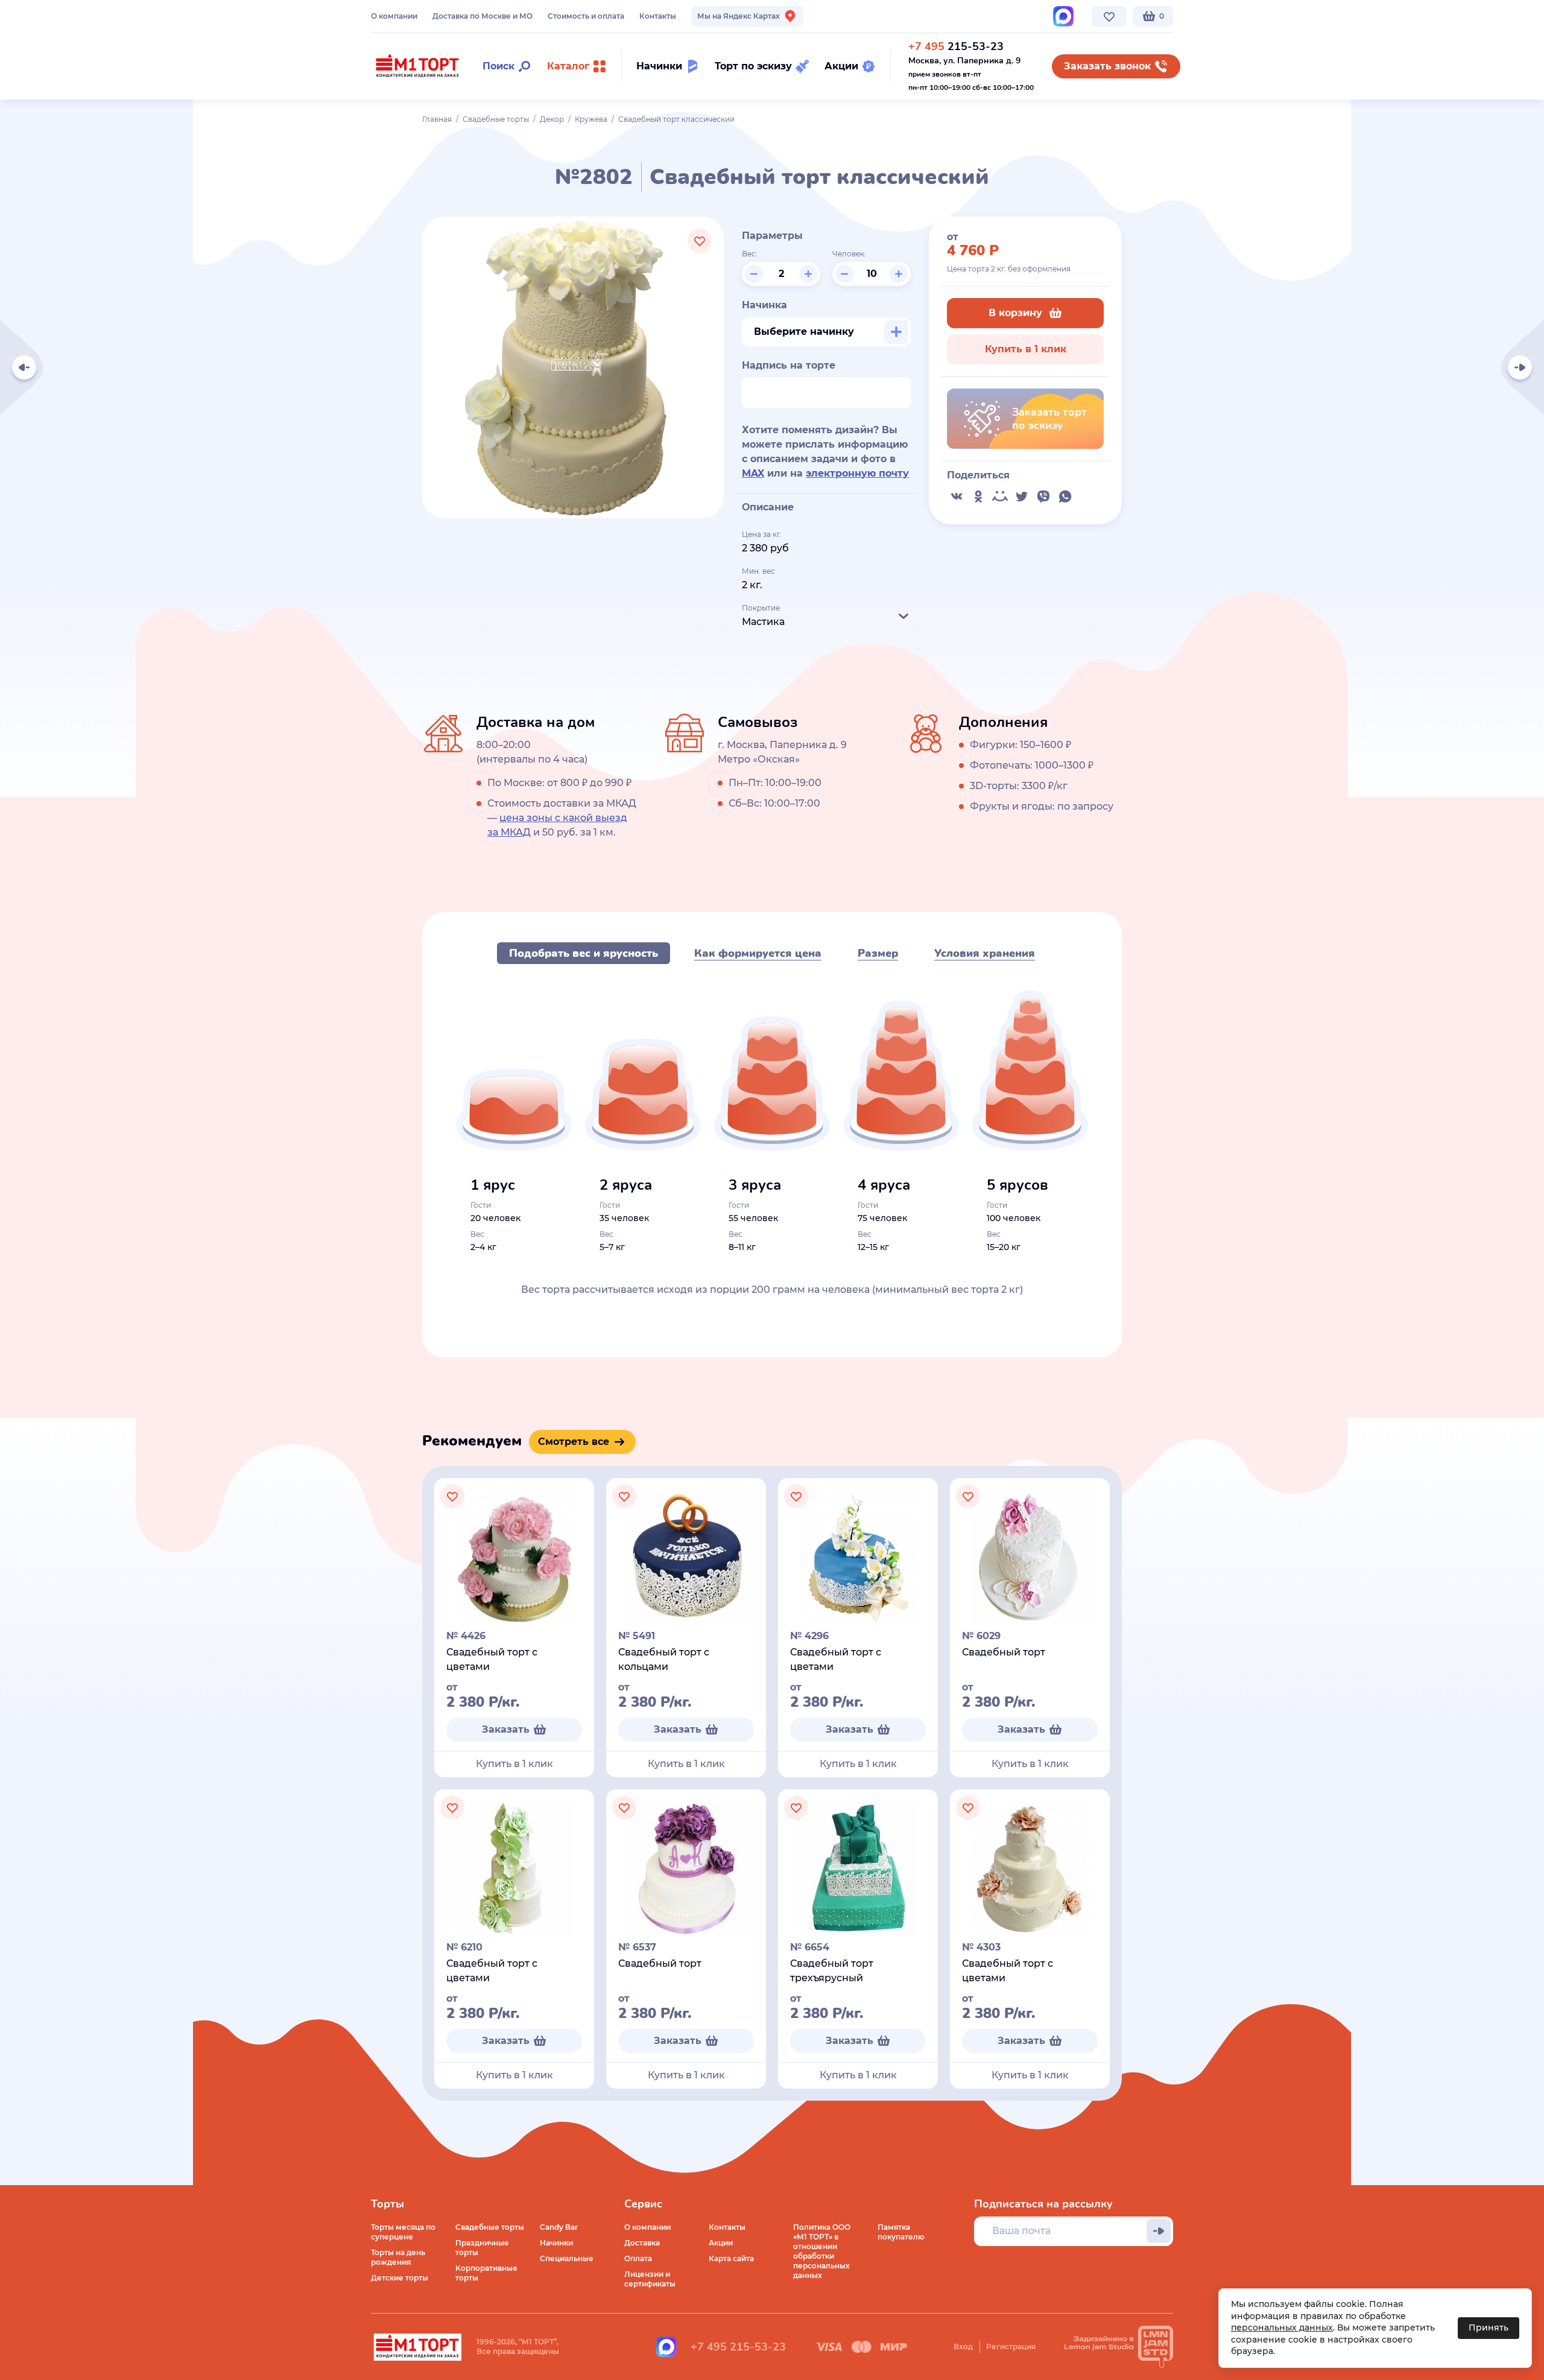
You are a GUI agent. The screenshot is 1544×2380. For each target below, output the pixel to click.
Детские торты (400, 2278)
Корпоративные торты (486, 2273)
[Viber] (1043, 497)
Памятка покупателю (901, 2232)
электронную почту (857, 473)
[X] (1022, 497)
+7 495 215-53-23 (738, 2347)
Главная (437, 119)
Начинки (556, 2243)
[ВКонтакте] (957, 497)
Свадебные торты (496, 119)
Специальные (567, 2258)
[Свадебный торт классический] (1520, 367)
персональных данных (1282, 2328)
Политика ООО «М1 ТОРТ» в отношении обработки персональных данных (822, 2251)
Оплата (638, 2258)
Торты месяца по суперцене (403, 2232)
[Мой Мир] (1000, 497)
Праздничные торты (482, 2248)
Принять (1489, 2328)
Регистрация (1011, 2347)
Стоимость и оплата (586, 16)
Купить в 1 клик (1026, 349)
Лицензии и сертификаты (650, 2279)
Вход (963, 2347)
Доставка (642, 2243)
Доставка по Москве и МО (482, 16)
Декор (552, 119)
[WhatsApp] (1065, 497)
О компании (394, 16)
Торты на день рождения (398, 2257)
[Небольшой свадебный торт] (24, 367)
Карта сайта (731, 2258)
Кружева (591, 119)
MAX (753, 473)
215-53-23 (956, 46)
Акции (721, 2243)
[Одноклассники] (978, 497)
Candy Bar (559, 2227)
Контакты (658, 16)
